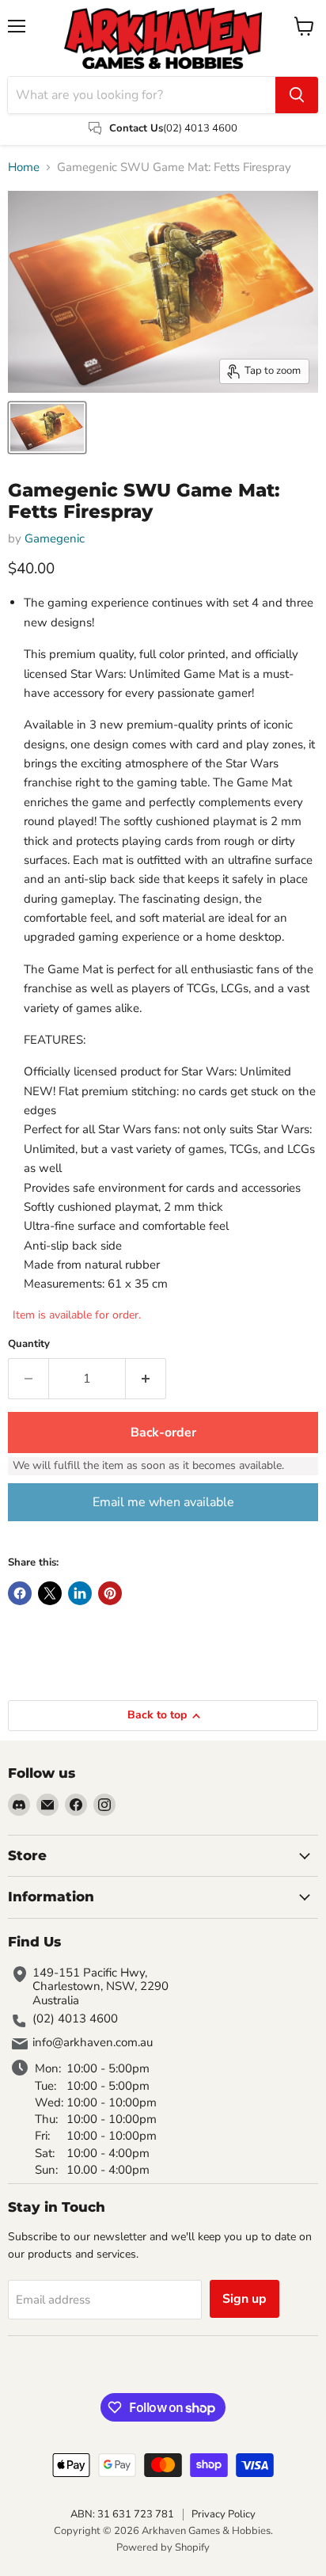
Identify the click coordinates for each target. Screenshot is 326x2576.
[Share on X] (50, 1593)
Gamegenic (55, 538)
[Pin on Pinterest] (110, 1593)
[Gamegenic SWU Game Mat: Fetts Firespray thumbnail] (47, 428)
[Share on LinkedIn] (80, 1593)
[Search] (297, 95)
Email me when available (163, 1502)
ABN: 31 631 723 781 (122, 2514)
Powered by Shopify (163, 2547)
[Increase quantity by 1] (146, 1379)
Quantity (29, 1344)
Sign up (244, 2299)
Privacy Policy (224, 2514)
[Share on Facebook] (20, 1593)
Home (24, 167)
